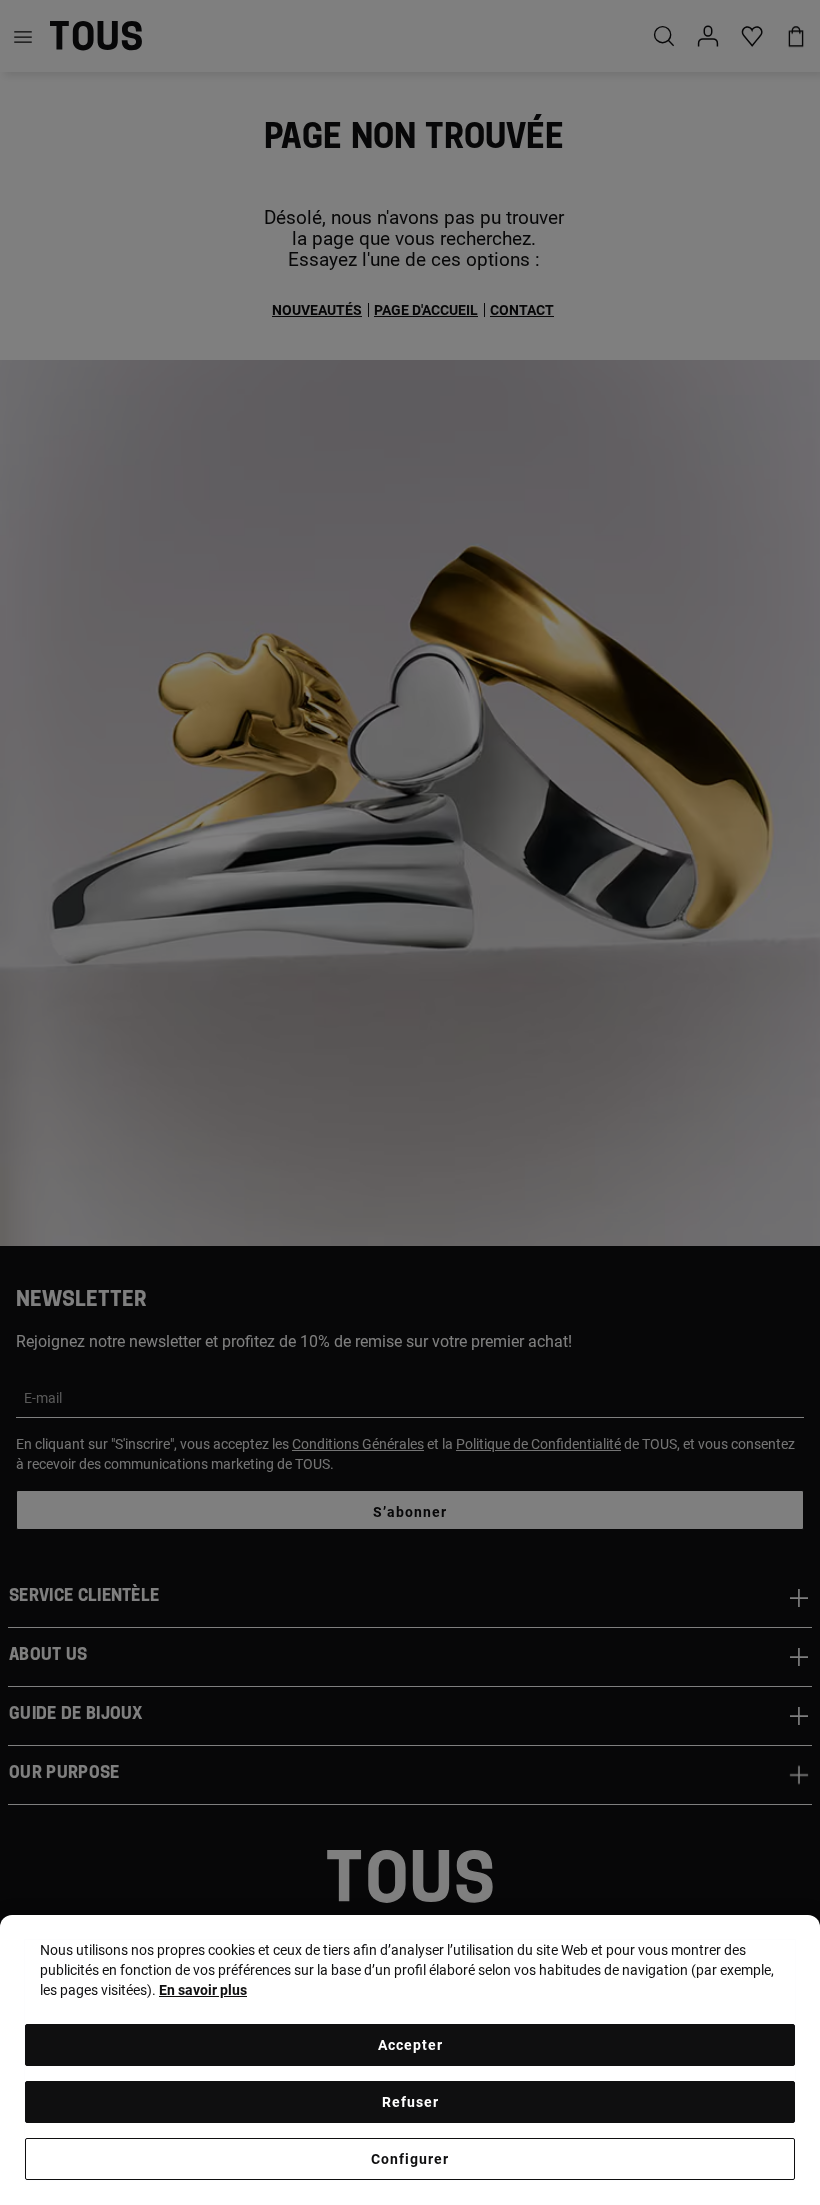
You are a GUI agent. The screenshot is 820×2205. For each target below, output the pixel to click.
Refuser (410, 2102)
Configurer (410, 2159)
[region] (410, 2060)
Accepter (410, 2045)
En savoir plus (203, 1990)
